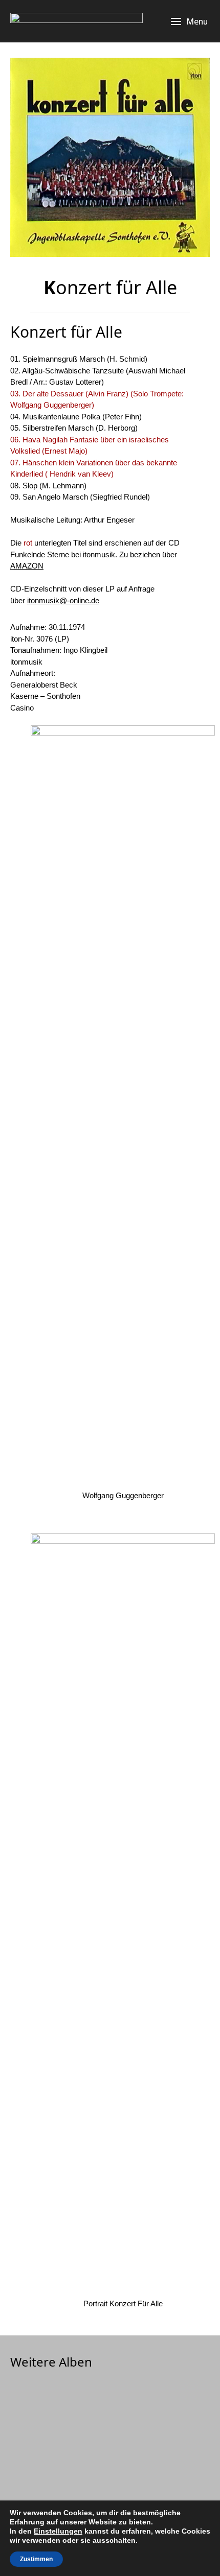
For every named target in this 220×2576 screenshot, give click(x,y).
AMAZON (27, 566)
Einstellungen (58, 2531)
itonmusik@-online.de (63, 600)
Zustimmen (36, 2559)
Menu (197, 21)
